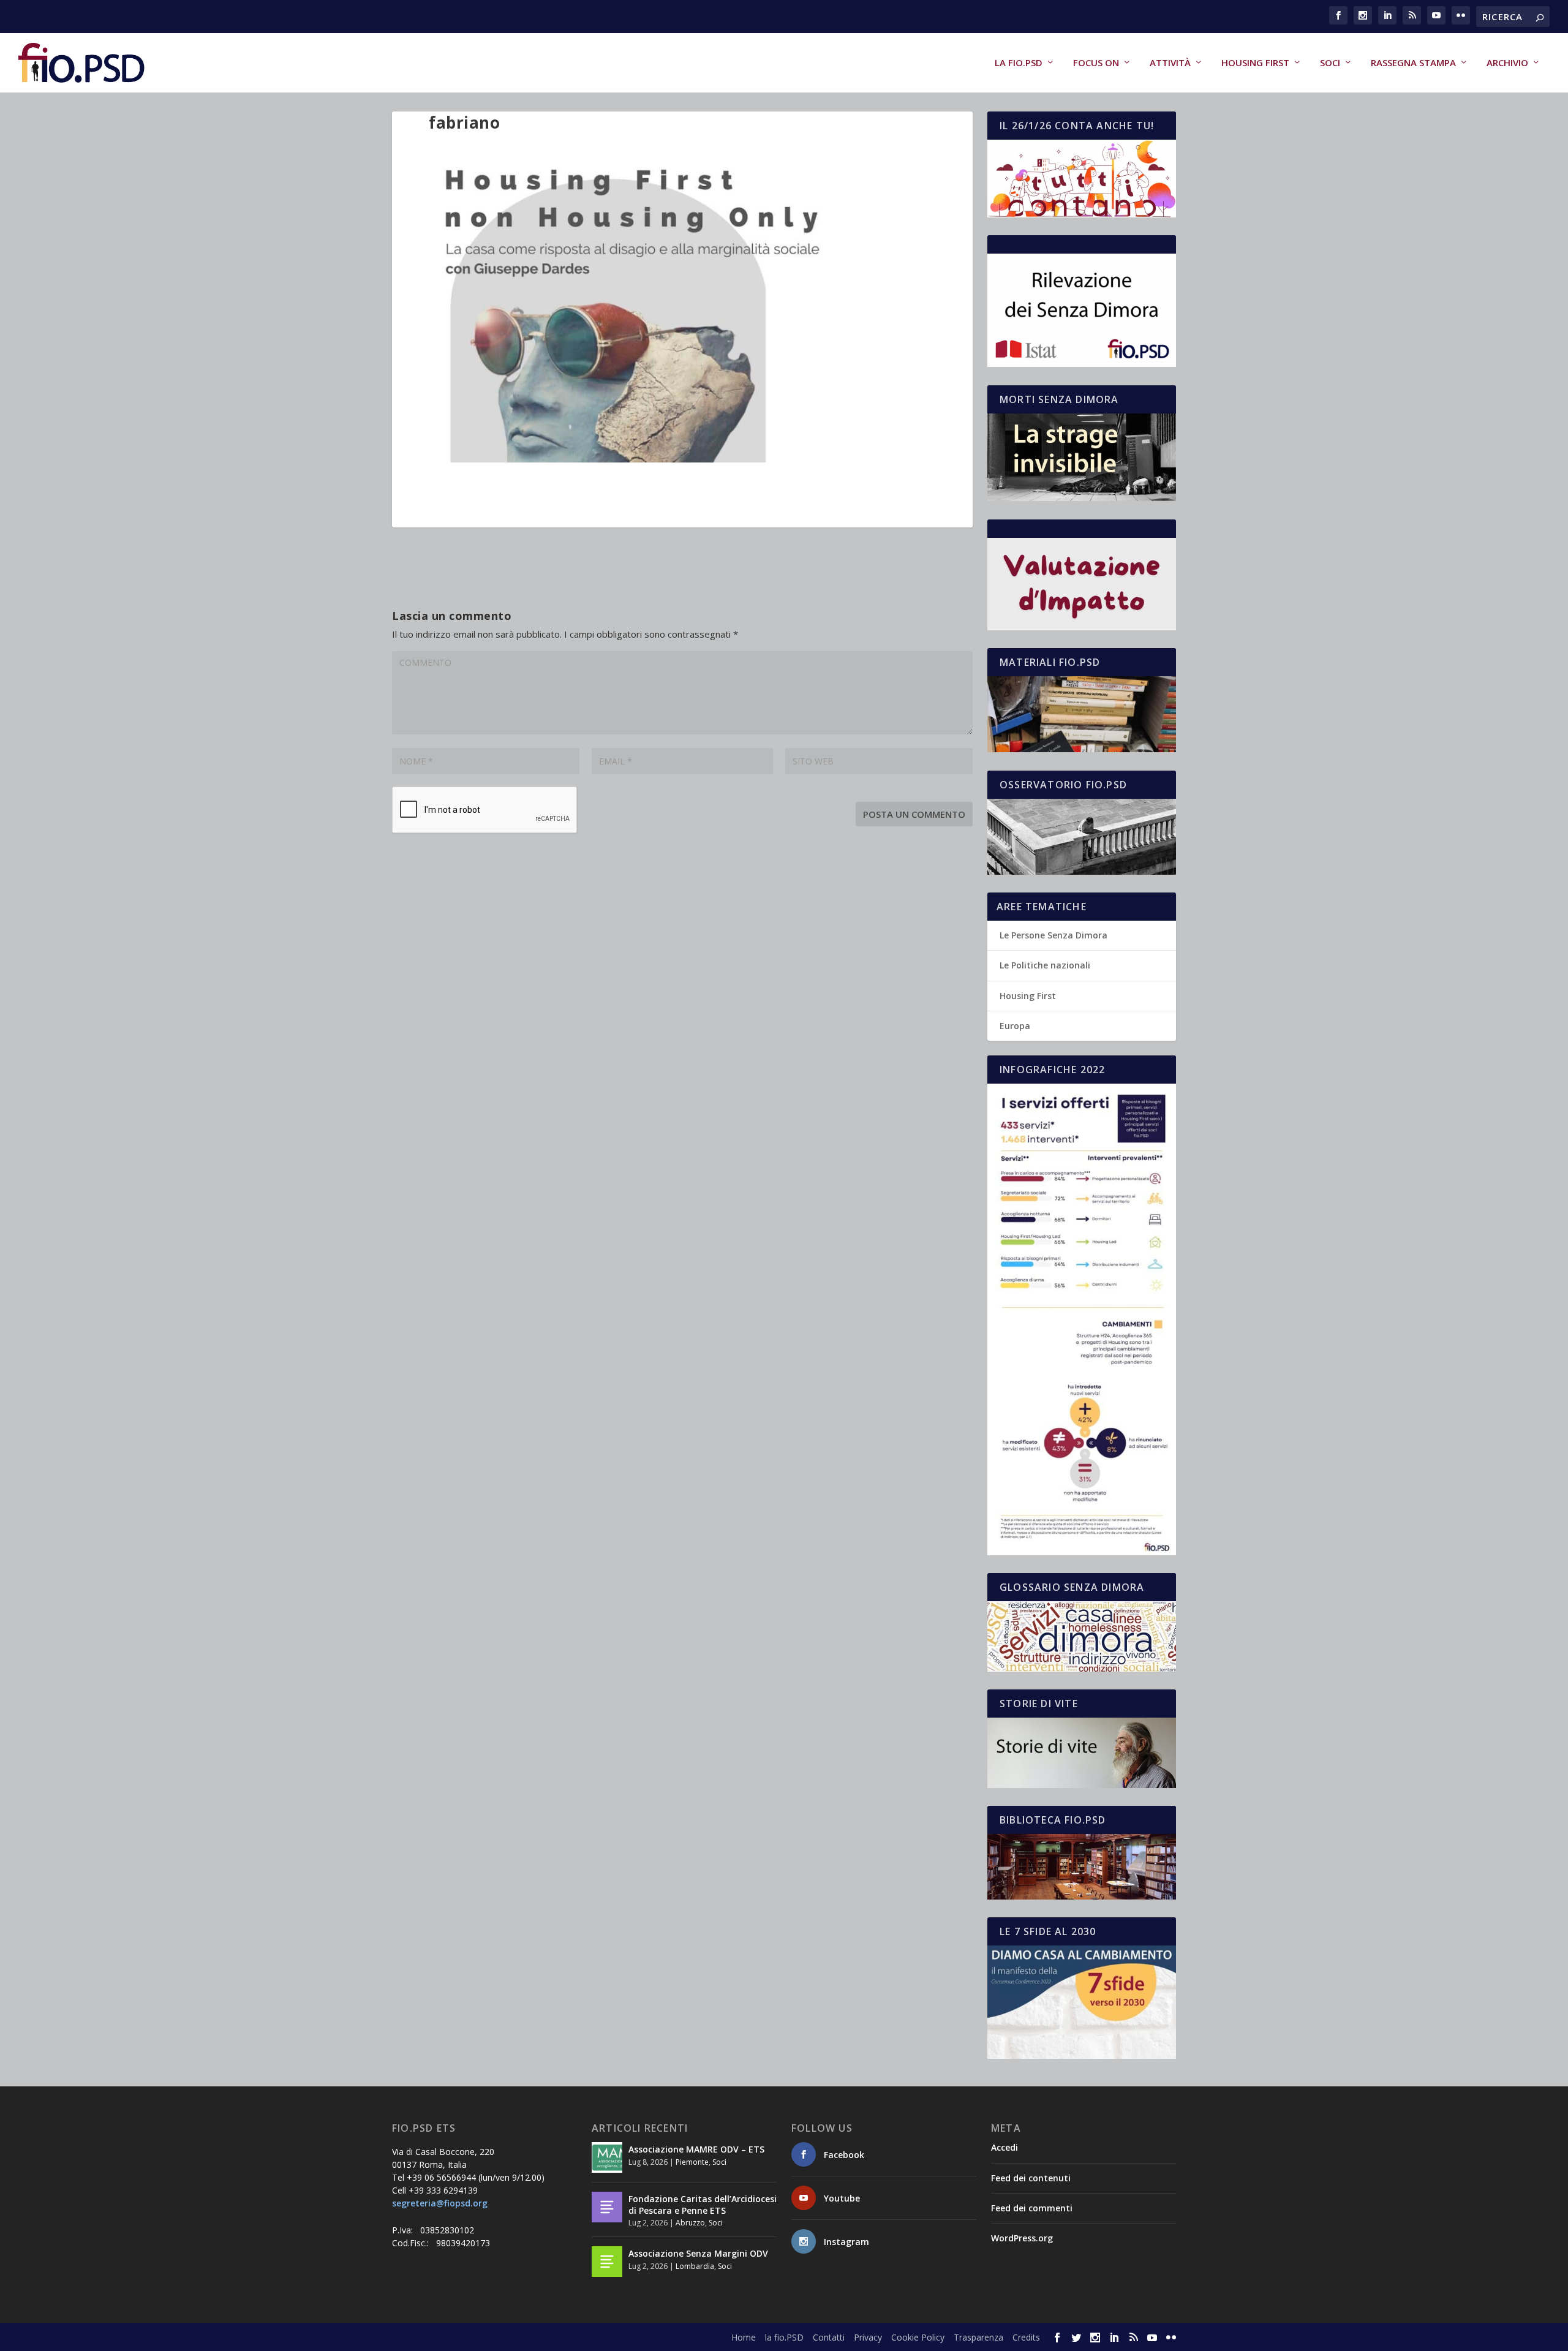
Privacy (868, 2337)
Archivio (1507, 63)
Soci (1330, 63)
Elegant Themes (483, 2337)
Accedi (1005, 2147)
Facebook (844, 2155)
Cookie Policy (918, 2337)
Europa (1015, 1026)
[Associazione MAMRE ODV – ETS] (607, 2157)
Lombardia (695, 2266)
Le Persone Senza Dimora (1053, 935)
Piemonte (692, 2162)
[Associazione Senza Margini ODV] (607, 2262)
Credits (1026, 2337)
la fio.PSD (1019, 63)
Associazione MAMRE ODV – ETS (696, 2149)
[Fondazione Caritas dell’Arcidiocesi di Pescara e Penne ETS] (607, 2207)
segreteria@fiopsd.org (440, 2203)
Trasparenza (978, 2337)
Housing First (1255, 63)
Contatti (829, 2337)
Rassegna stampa (1413, 63)
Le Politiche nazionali (1045, 965)
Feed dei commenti (1032, 2208)
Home (744, 2337)
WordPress (607, 2337)
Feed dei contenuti (1031, 2178)
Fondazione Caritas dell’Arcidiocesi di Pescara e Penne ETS (703, 2204)
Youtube (842, 2198)
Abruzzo (690, 2223)
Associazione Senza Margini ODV (698, 2253)
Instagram (846, 2242)
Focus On (1096, 63)
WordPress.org (1022, 2238)
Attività (1170, 63)
